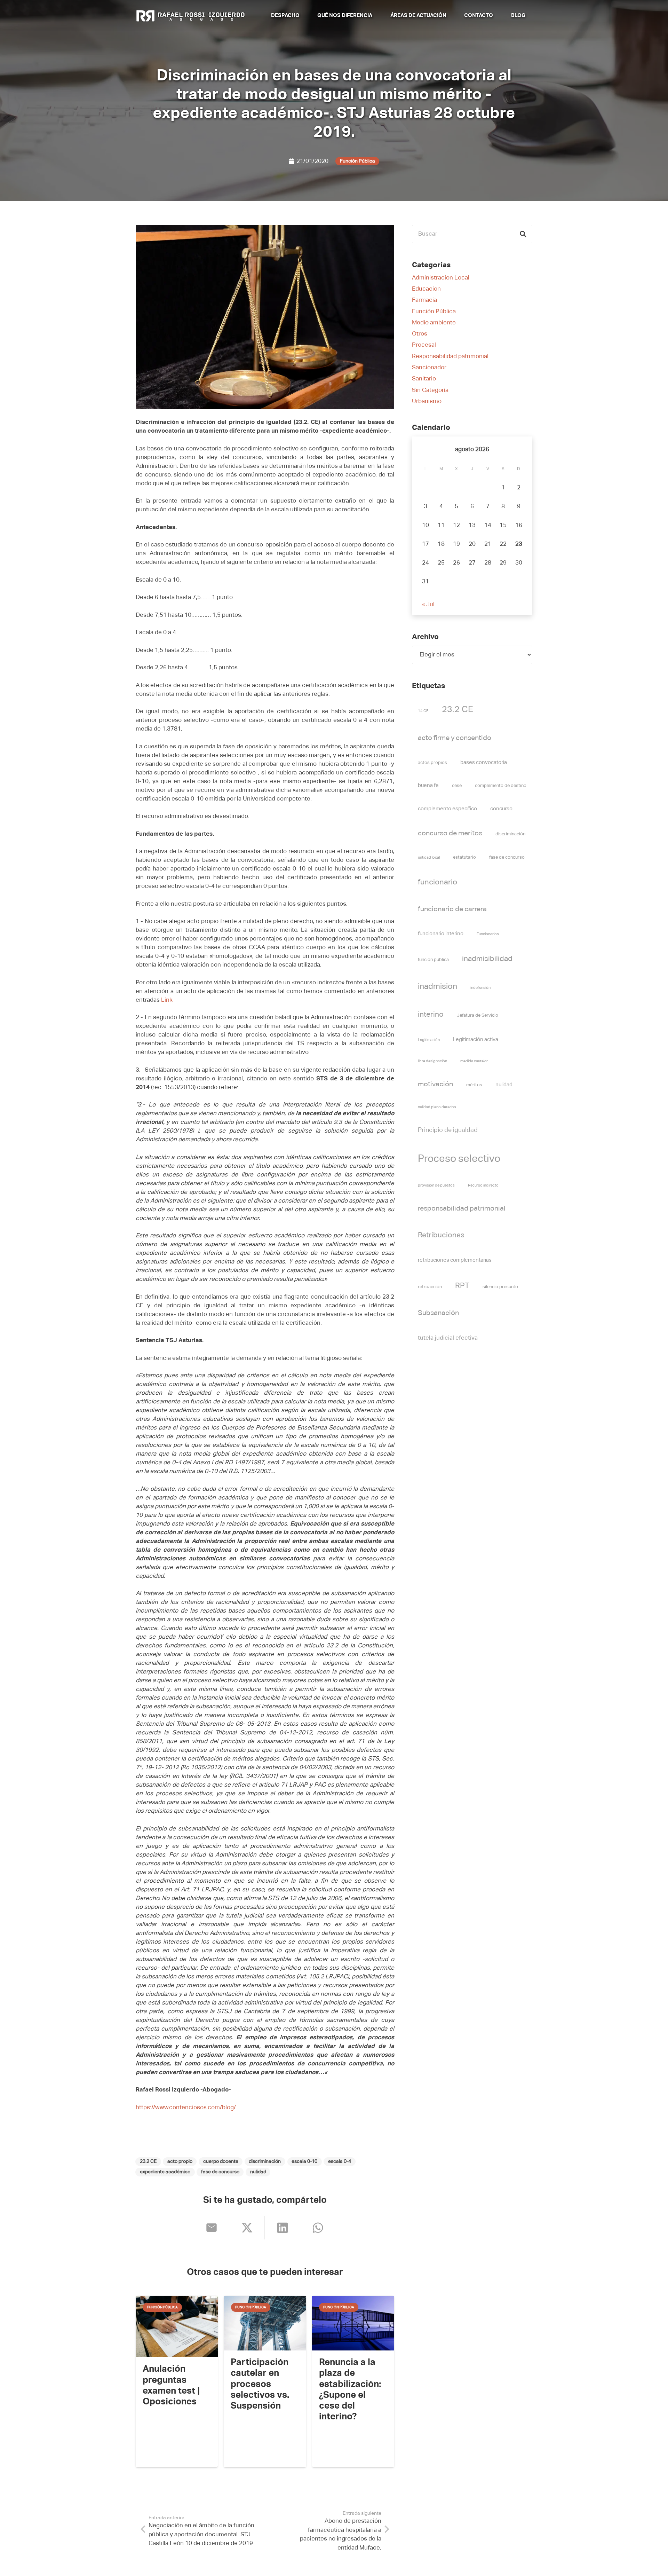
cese (457, 786)
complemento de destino (501, 786)
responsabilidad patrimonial (462, 1209)
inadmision (438, 987)
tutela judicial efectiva (448, 1338)
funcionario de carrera (452, 909)
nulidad (504, 1085)
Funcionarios (488, 934)
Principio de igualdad (448, 1130)
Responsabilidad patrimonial (450, 357)
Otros (420, 334)
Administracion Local (441, 278)
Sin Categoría (430, 390)
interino (431, 1015)
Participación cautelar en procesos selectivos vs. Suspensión (260, 2384)
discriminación (510, 834)
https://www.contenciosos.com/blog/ (186, 2108)
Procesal (424, 345)
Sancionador (429, 368)
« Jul (428, 605)
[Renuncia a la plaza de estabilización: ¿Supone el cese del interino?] (353, 2323)
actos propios (432, 763)
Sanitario (424, 379)
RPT (462, 1286)
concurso (501, 809)
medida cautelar (474, 1061)
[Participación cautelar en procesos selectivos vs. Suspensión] (265, 2323)
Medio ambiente (434, 323)
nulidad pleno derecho (437, 1107)
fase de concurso (507, 857)
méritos (474, 1085)
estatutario (464, 857)
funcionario (438, 882)
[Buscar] (523, 234)
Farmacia (424, 300)
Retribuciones (441, 1235)
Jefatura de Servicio (478, 1015)
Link (167, 1000)
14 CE (423, 711)
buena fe (428, 785)
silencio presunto (500, 1287)
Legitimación (429, 1040)
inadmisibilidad (487, 959)
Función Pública (434, 312)
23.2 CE (458, 710)
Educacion (426, 289)
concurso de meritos (450, 833)
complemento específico (447, 809)
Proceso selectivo (459, 1159)
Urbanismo (427, 401)
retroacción (430, 1287)
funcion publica (433, 960)
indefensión (480, 988)
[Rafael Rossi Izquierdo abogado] (192, 16)
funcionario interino (441, 934)
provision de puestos (436, 1185)
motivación (435, 1084)
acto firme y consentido (455, 738)
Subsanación (438, 1313)
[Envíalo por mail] (212, 2228)
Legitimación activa (476, 1039)
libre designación (432, 1061)
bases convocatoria (484, 762)
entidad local (429, 858)
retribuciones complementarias (455, 1260)
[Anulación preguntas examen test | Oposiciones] (177, 2327)
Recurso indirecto (483, 1185)
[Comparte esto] (247, 2228)
